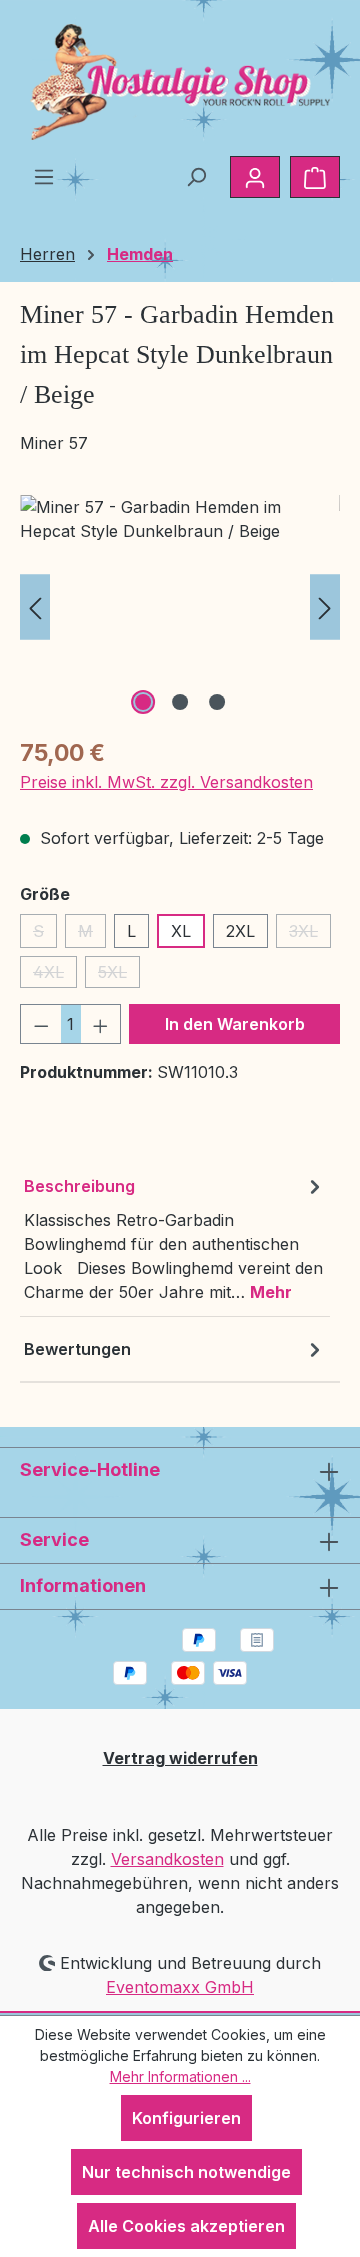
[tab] (175, 1238)
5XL (119, 975)
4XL (55, 975)
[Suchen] (196, 176)
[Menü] (44, 176)
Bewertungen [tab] (77, 1349)
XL (181, 931)
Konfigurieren (186, 2118)
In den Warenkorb (235, 1024)
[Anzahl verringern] (41, 1024)
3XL (310, 934)
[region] (180, 607)
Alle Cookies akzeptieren (186, 2226)
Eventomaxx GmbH (180, 1987)
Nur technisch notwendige (186, 2172)
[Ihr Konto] (255, 177)
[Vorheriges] (35, 607)
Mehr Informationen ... (180, 2076)
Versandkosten (167, 1859)
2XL (240, 931)
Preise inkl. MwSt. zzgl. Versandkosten (166, 782)
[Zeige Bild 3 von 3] (217, 702)
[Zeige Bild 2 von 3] (180, 702)
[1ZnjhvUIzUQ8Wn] (180, 607)
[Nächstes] (325, 607)
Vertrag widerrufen (180, 1758)
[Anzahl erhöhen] (101, 1024)
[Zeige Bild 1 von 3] (143, 702)
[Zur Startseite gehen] (180, 82)
